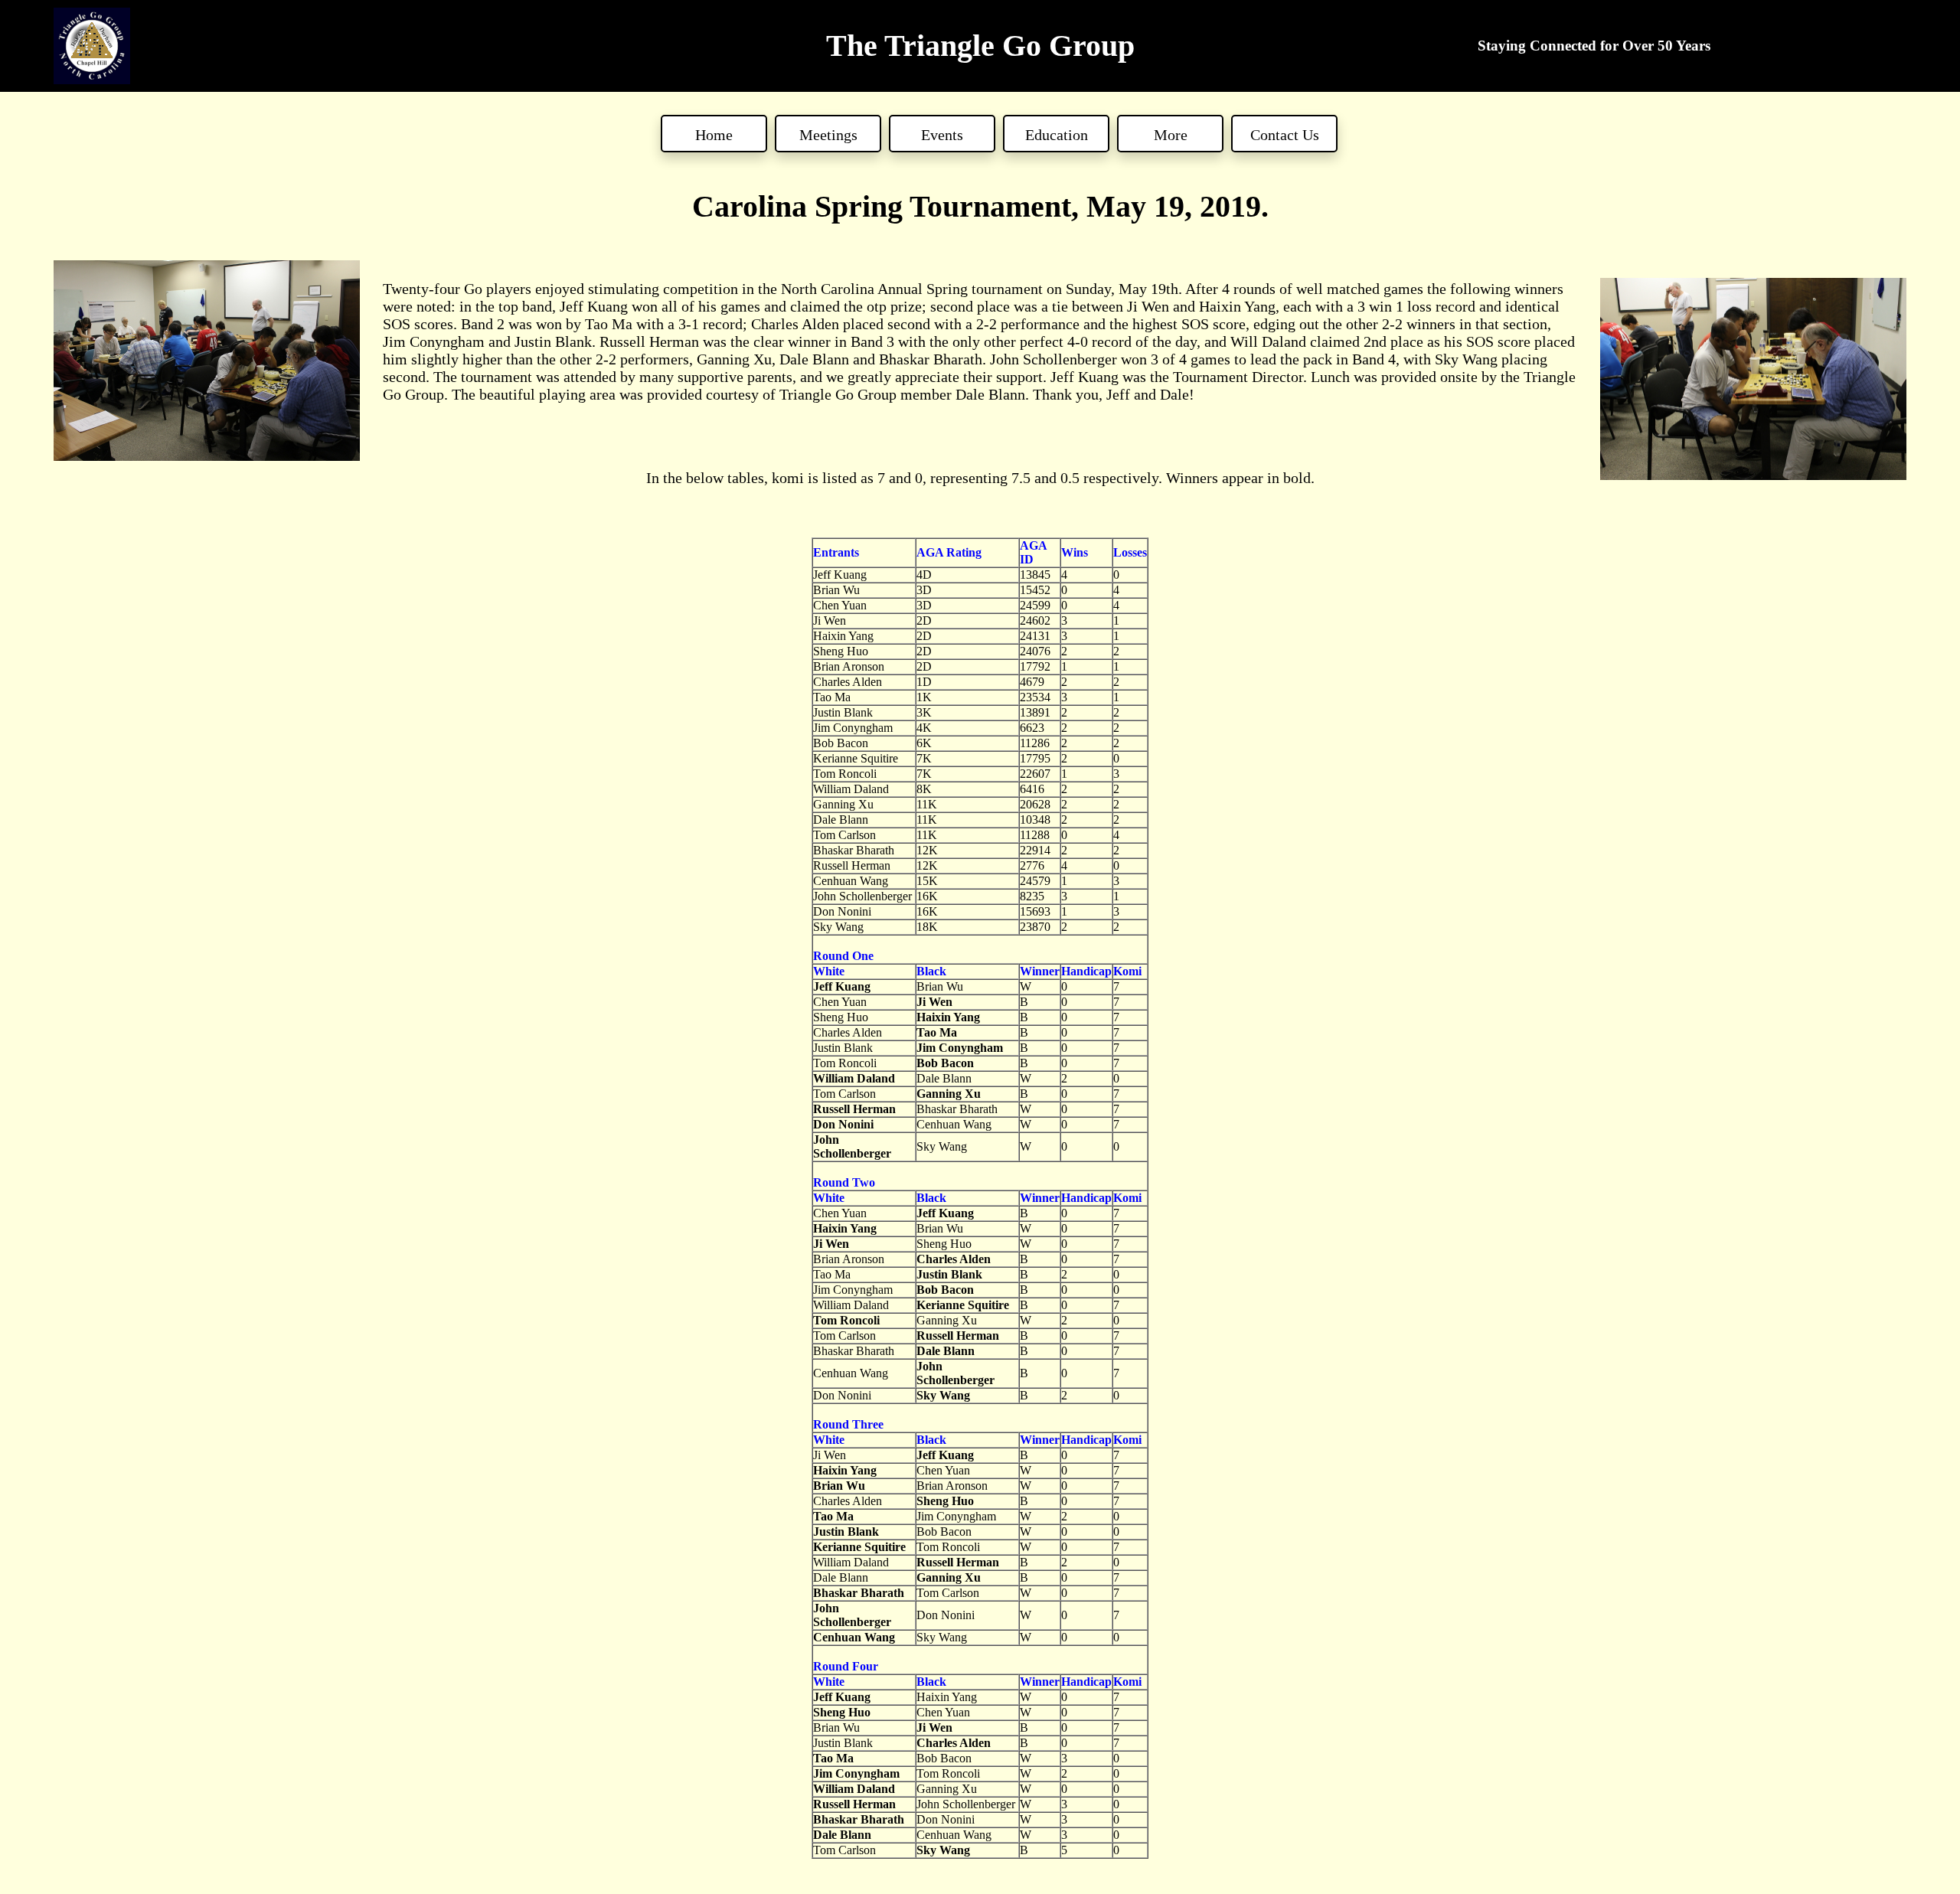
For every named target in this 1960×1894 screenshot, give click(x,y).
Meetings (828, 135)
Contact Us (1285, 135)
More (1171, 135)
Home (714, 135)
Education (1057, 135)
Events (942, 135)
